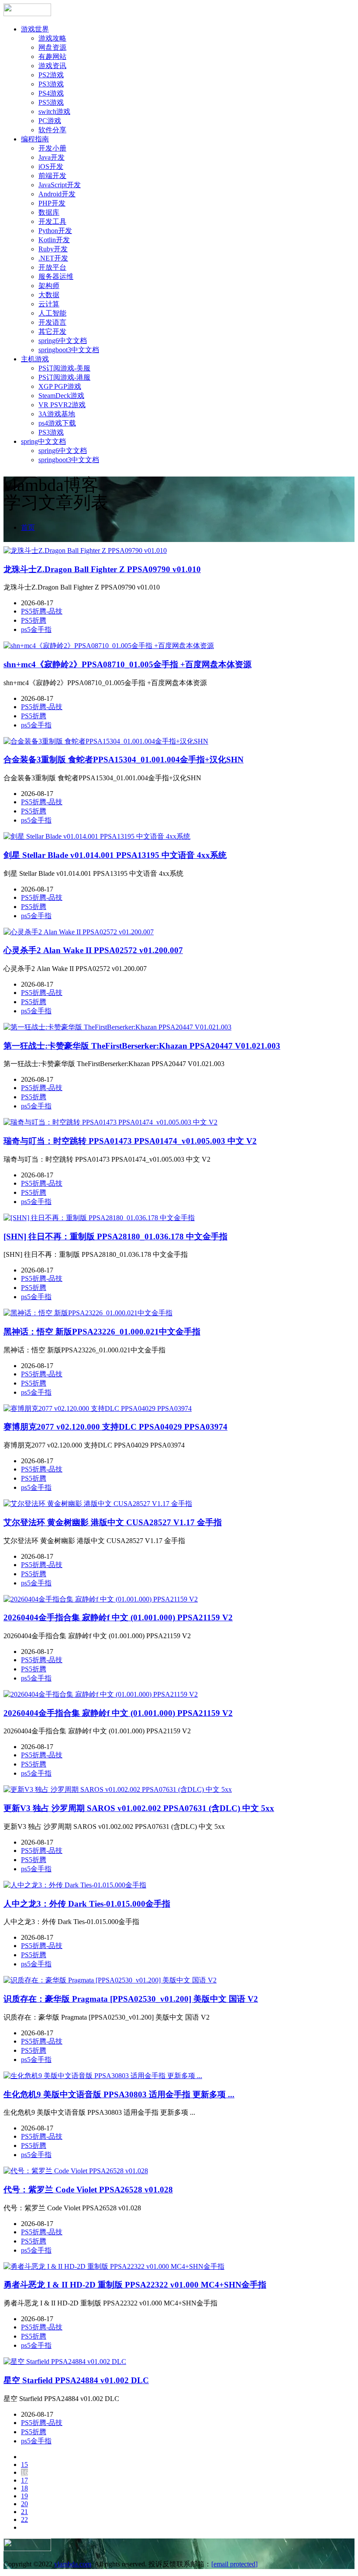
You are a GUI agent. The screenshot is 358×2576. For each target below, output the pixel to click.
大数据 (49, 295)
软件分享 (52, 130)
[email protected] (234, 2564)
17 (24, 2480)
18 (24, 2488)
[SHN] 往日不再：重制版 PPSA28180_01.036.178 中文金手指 (115, 1237)
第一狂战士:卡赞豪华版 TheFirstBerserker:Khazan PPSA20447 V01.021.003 (142, 1046)
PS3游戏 (51, 84)
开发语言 (52, 322)
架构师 (49, 286)
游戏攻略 (52, 38)
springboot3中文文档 (69, 350)
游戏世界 (35, 29)
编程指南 (35, 139)
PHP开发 (52, 203)
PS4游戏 (51, 93)
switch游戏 (54, 111)
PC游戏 (50, 121)
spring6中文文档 (63, 341)
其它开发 (52, 331)
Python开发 (55, 231)
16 (24, 2472)
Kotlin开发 (54, 240)
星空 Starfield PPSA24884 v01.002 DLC (76, 2380)
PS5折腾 (34, 620)
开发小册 (52, 148)
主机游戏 (35, 359)
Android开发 (57, 194)
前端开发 (52, 176)
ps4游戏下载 (57, 423)
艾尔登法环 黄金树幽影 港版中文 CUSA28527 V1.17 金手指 (113, 1522)
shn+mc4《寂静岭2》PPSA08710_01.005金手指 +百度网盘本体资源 (127, 664)
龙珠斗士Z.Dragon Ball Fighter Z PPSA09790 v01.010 (102, 569)
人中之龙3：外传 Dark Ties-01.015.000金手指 (87, 1904)
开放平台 (52, 267)
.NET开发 (53, 258)
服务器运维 (56, 276)
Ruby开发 (53, 249)
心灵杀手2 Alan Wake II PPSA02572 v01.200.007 (93, 950)
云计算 (49, 304)
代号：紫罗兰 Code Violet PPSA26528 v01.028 (88, 2190)
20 (24, 2504)
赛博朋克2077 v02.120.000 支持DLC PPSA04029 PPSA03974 (115, 1427)
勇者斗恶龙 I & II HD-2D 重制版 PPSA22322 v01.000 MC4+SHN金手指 (135, 2285)
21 (24, 2512)
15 (24, 2465)
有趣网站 (52, 57)
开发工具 (52, 221)
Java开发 (52, 157)
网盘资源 (52, 47)
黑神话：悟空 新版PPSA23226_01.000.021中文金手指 (102, 1332)
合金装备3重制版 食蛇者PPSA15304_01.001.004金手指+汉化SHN (124, 760)
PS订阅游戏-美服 (64, 368)
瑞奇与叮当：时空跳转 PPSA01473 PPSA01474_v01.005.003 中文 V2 (130, 1141)
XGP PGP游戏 (60, 386)
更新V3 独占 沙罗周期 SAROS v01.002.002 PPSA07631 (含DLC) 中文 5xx (139, 1808)
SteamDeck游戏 (61, 396)
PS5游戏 (51, 102)
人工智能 (52, 313)
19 (24, 2496)
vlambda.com (73, 2564)
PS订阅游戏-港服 (64, 377)
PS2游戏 (51, 75)
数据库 (49, 212)
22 (24, 2519)
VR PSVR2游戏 (62, 405)
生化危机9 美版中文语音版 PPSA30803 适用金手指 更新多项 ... (119, 2094)
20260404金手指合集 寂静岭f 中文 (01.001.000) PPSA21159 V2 (118, 1617)
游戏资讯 (52, 66)
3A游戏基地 (57, 414)
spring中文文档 (43, 441)
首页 (28, 527)
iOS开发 (51, 166)
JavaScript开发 (60, 185)
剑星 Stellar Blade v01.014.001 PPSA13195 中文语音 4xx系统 (115, 855)
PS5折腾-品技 (42, 611)
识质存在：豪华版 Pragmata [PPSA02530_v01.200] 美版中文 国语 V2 (131, 1999)
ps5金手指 (36, 629)
